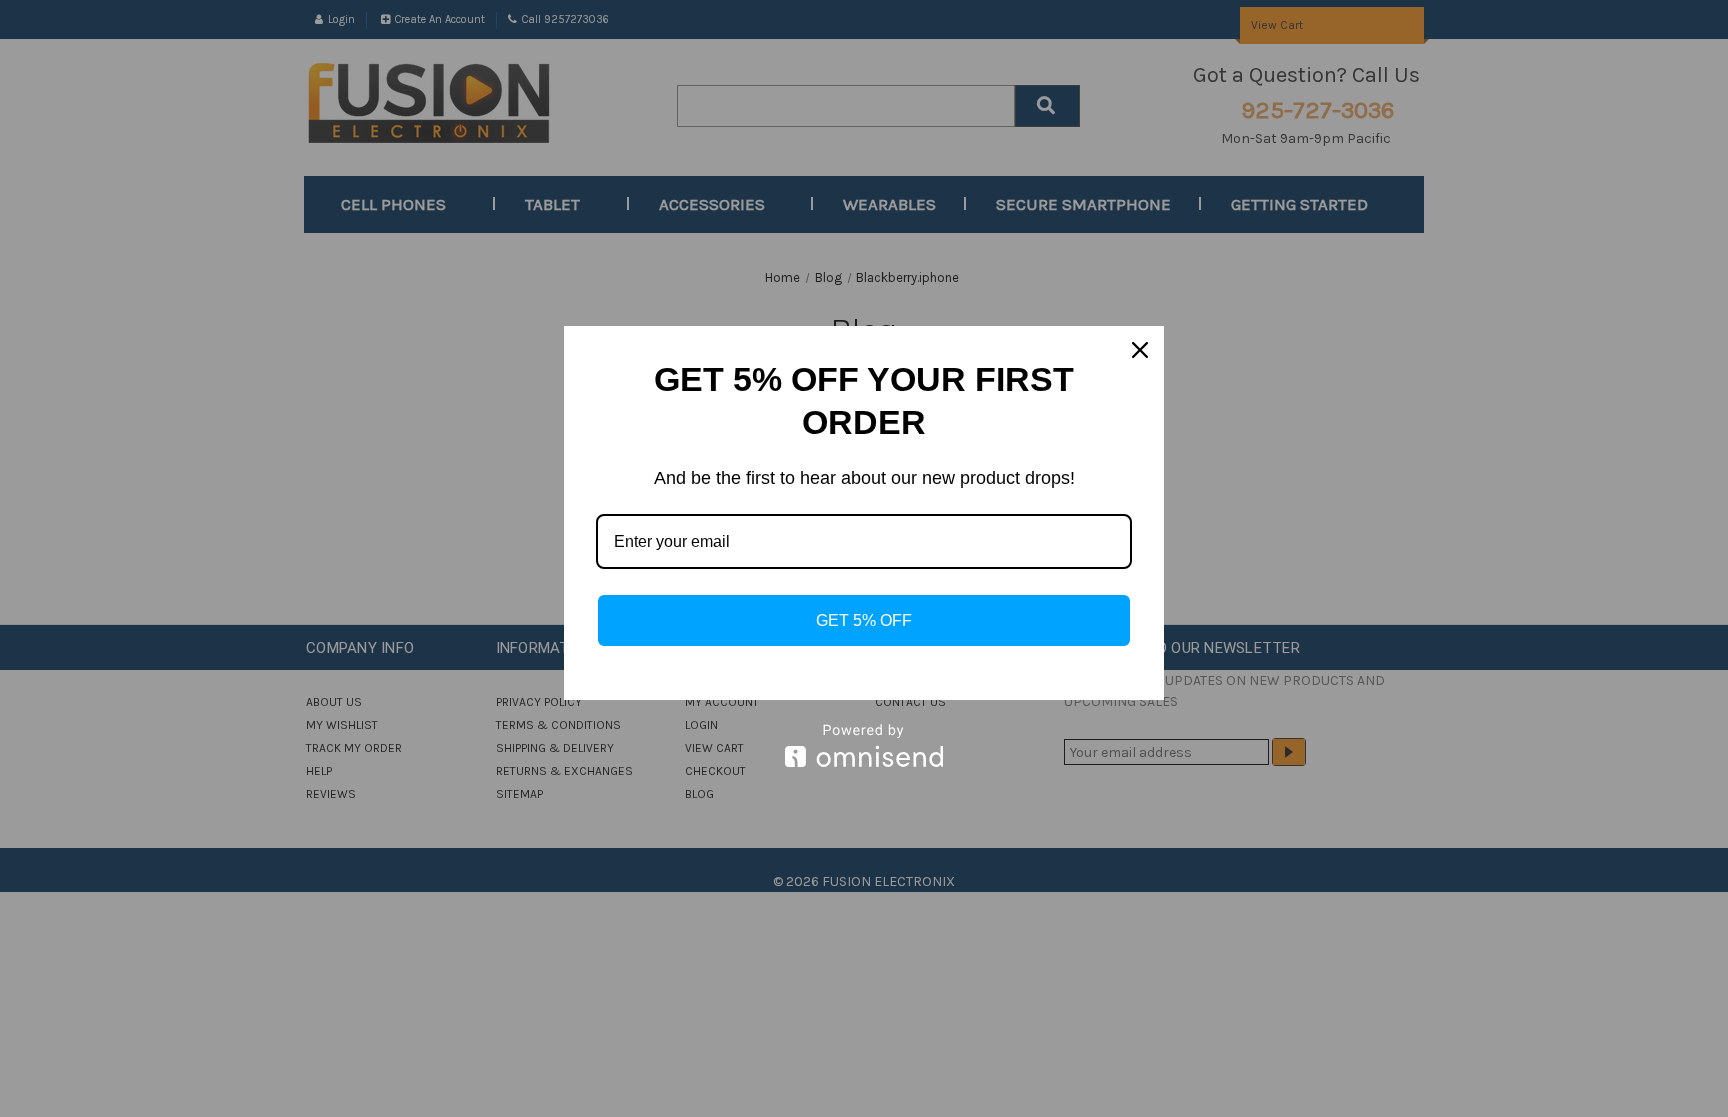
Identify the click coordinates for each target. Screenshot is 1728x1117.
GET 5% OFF (864, 620)
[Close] (1140, 350)
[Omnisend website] (864, 745)
